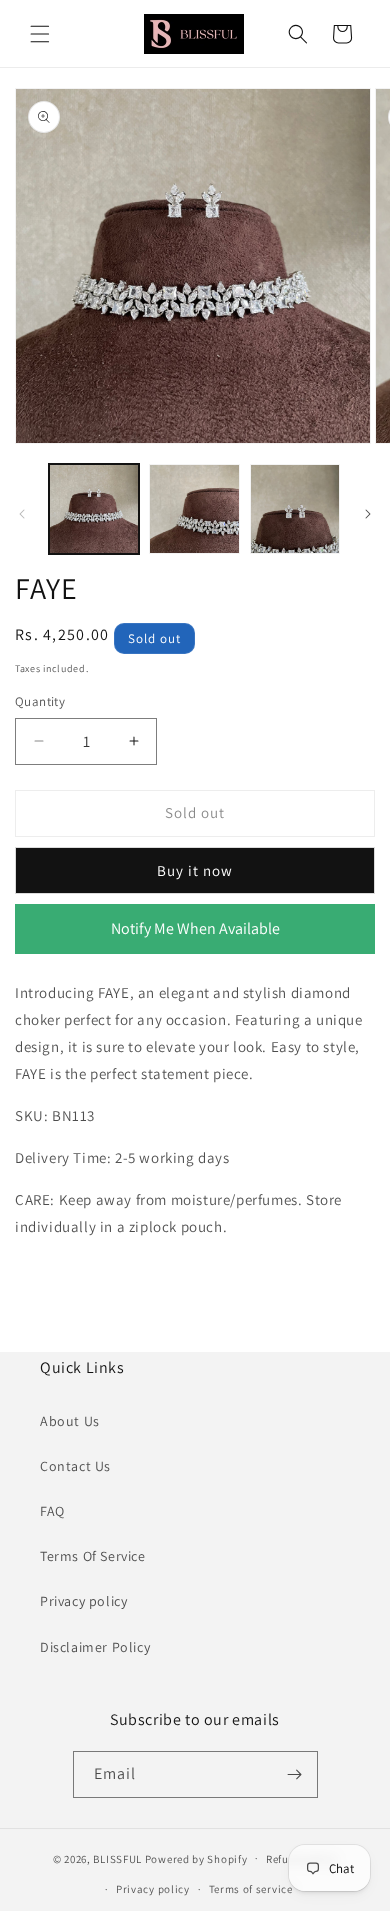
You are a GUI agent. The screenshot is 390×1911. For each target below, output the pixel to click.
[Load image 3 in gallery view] (295, 509)
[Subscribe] (295, 1774)
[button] (40, 34)
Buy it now (195, 870)
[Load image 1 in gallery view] (94, 509)
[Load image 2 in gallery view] (194, 509)
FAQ (52, 1511)
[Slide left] (22, 514)
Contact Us (75, 1466)
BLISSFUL (117, 1858)
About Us (70, 1421)
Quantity (40, 701)
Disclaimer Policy (95, 1647)
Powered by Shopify (196, 1858)
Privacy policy (83, 1601)
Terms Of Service (93, 1556)
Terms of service (251, 1889)
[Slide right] (368, 514)
